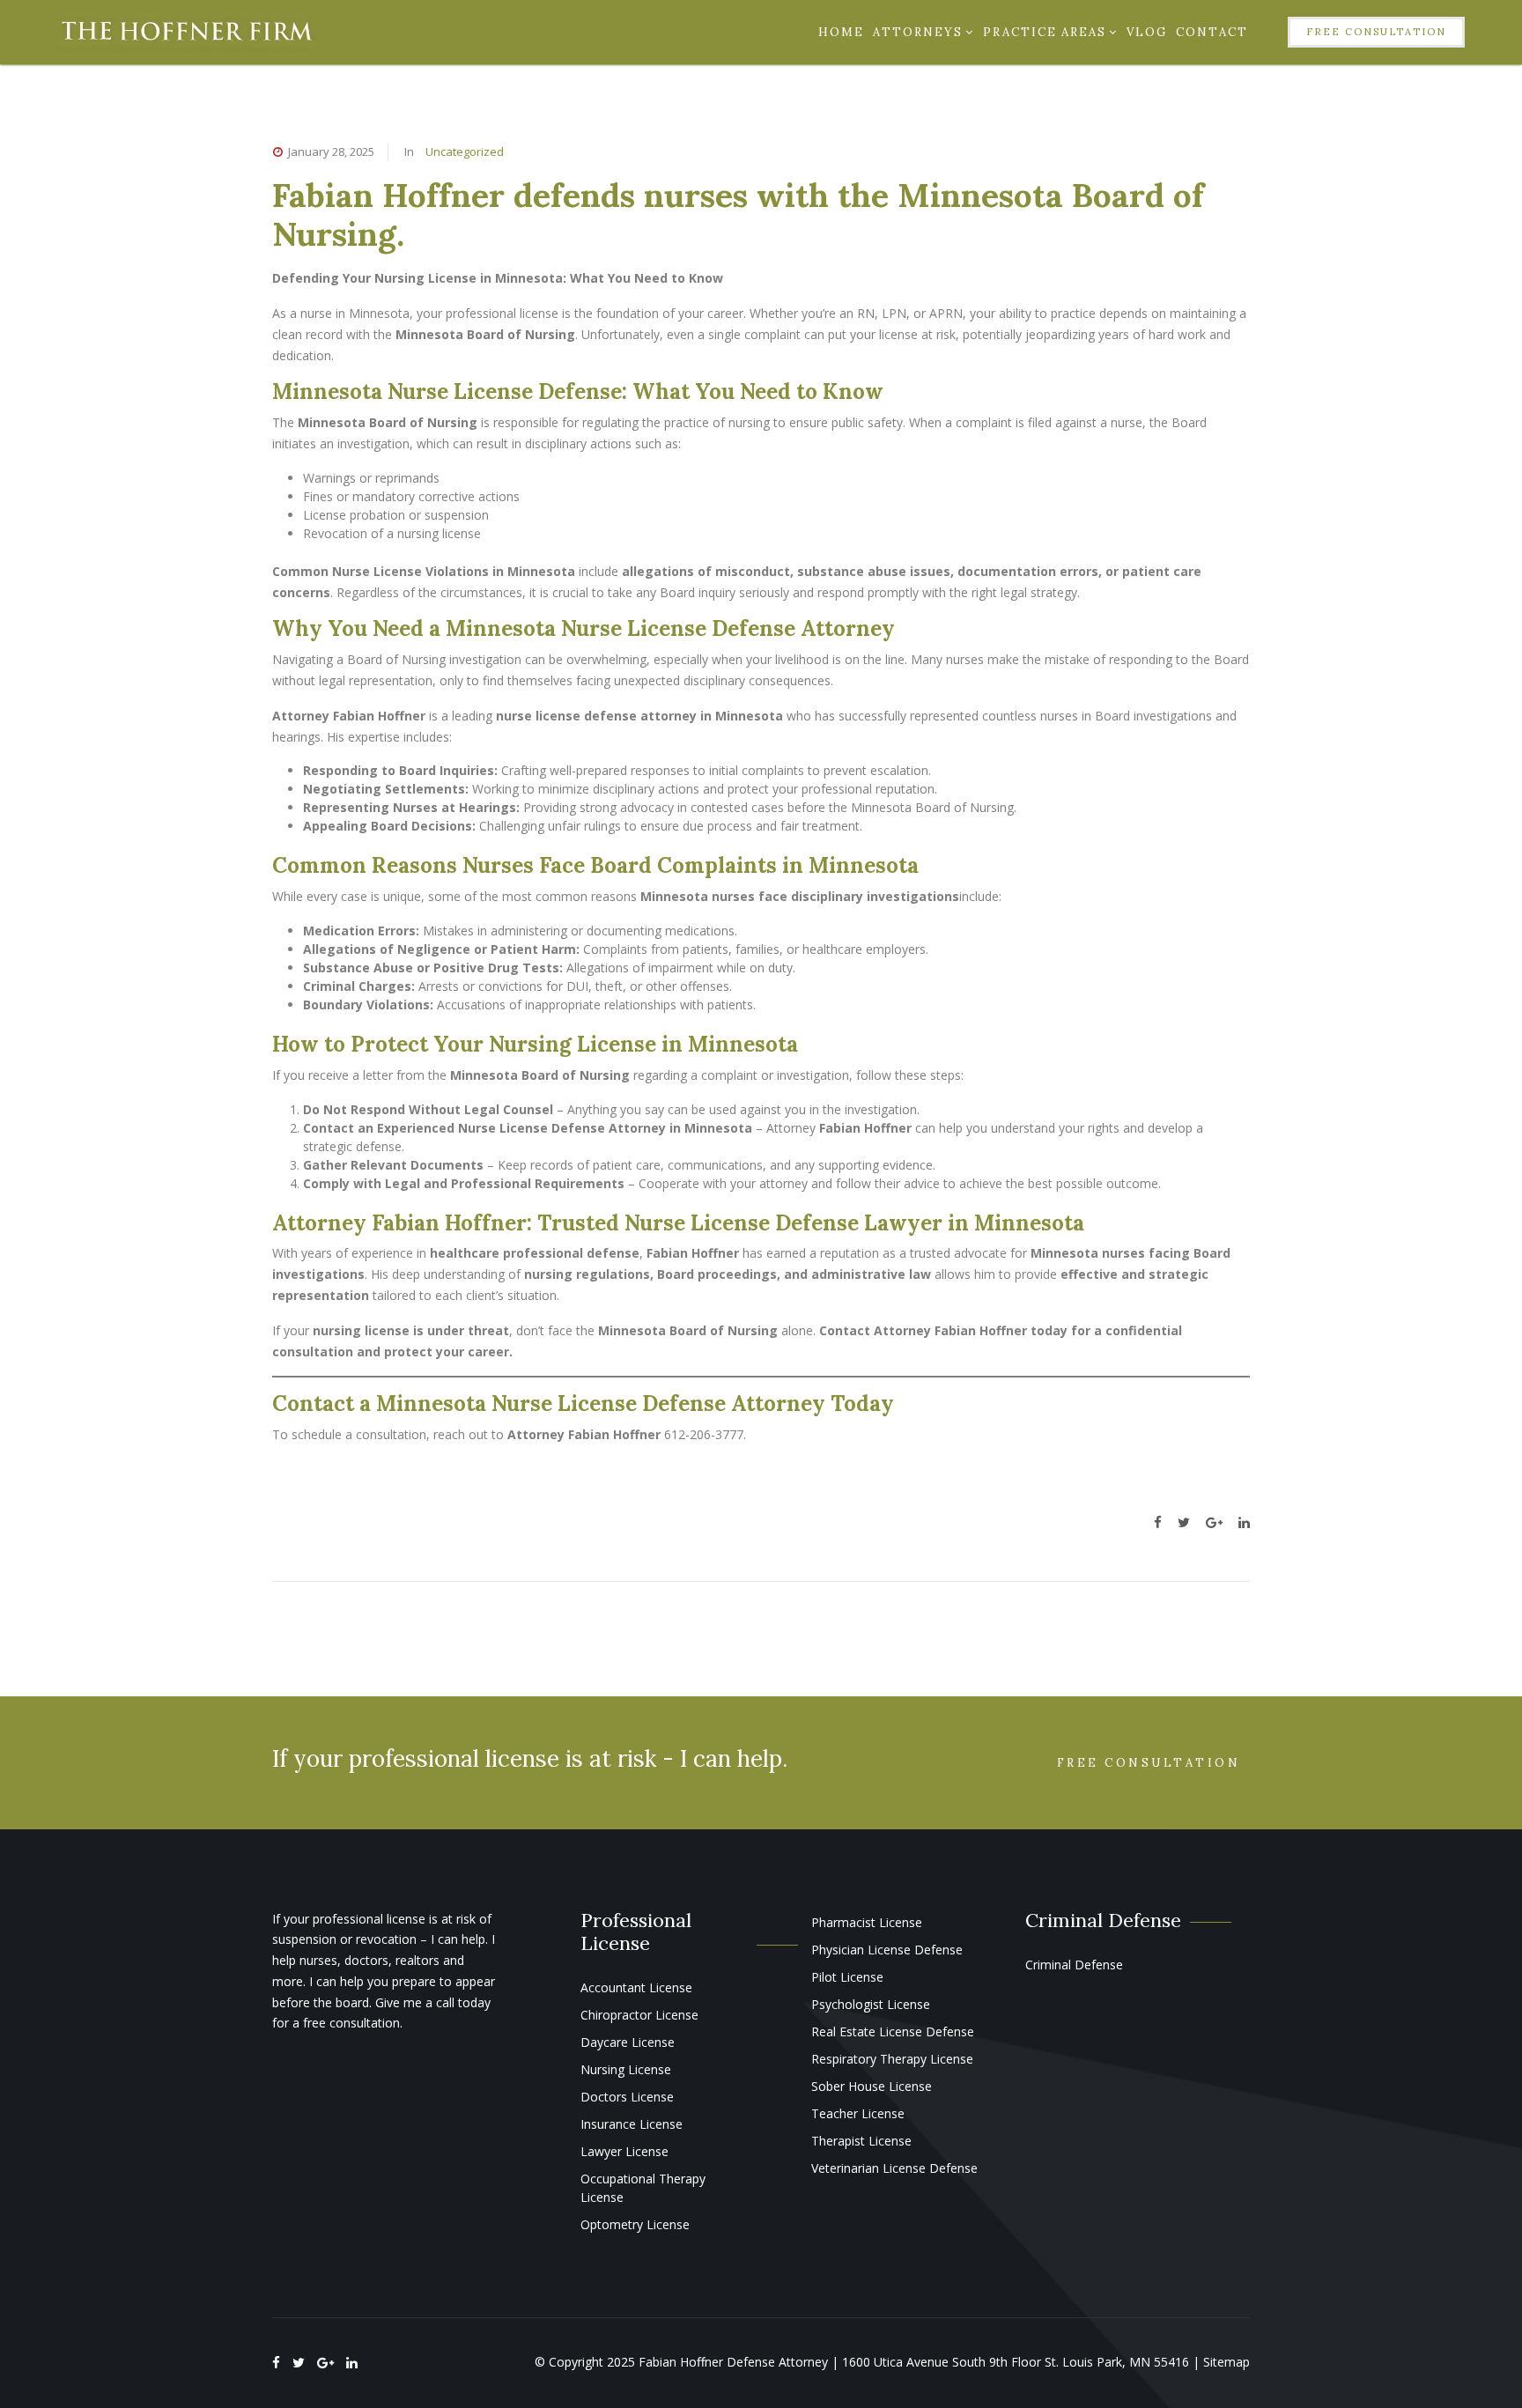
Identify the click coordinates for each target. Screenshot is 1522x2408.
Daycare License (628, 2042)
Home (841, 32)
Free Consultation (1376, 32)
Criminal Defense (1074, 1965)
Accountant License (636, 1987)
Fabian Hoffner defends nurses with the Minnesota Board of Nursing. (738, 214)
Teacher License (858, 2113)
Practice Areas (1045, 32)
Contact (1212, 32)
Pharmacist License (867, 1922)
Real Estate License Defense (893, 2031)
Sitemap (1226, 2362)
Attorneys (918, 32)
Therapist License (861, 2141)
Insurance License (632, 2124)
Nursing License (626, 2069)
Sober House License (872, 2086)
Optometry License (635, 2224)
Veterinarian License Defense (894, 2168)
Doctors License (627, 2097)
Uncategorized (465, 151)
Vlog (1147, 32)
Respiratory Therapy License (892, 2059)
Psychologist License (871, 2004)
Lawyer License (624, 2151)
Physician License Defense (887, 1950)
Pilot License (847, 1977)
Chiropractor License (639, 2015)
